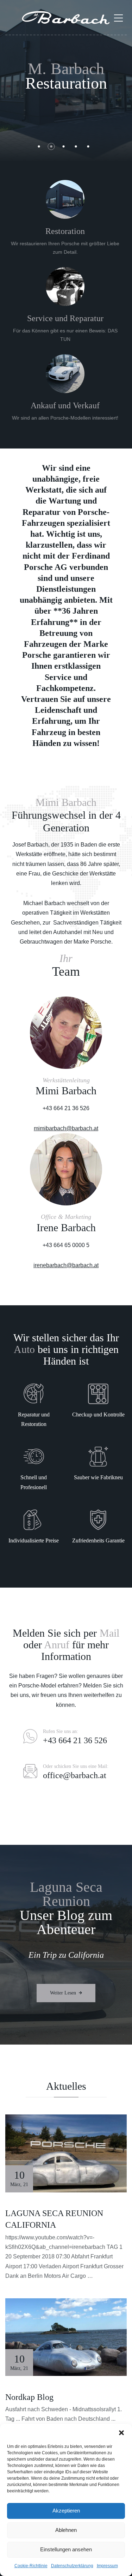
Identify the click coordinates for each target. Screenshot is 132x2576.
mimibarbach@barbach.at (66, 1128)
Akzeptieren (66, 2511)
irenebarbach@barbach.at (66, 1265)
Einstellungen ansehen (66, 2549)
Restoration (65, 231)
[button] (121, 2433)
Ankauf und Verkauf (65, 405)
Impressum (107, 2566)
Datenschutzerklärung (72, 2566)
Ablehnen (66, 2530)
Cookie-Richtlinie (31, 2566)
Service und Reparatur (65, 318)
